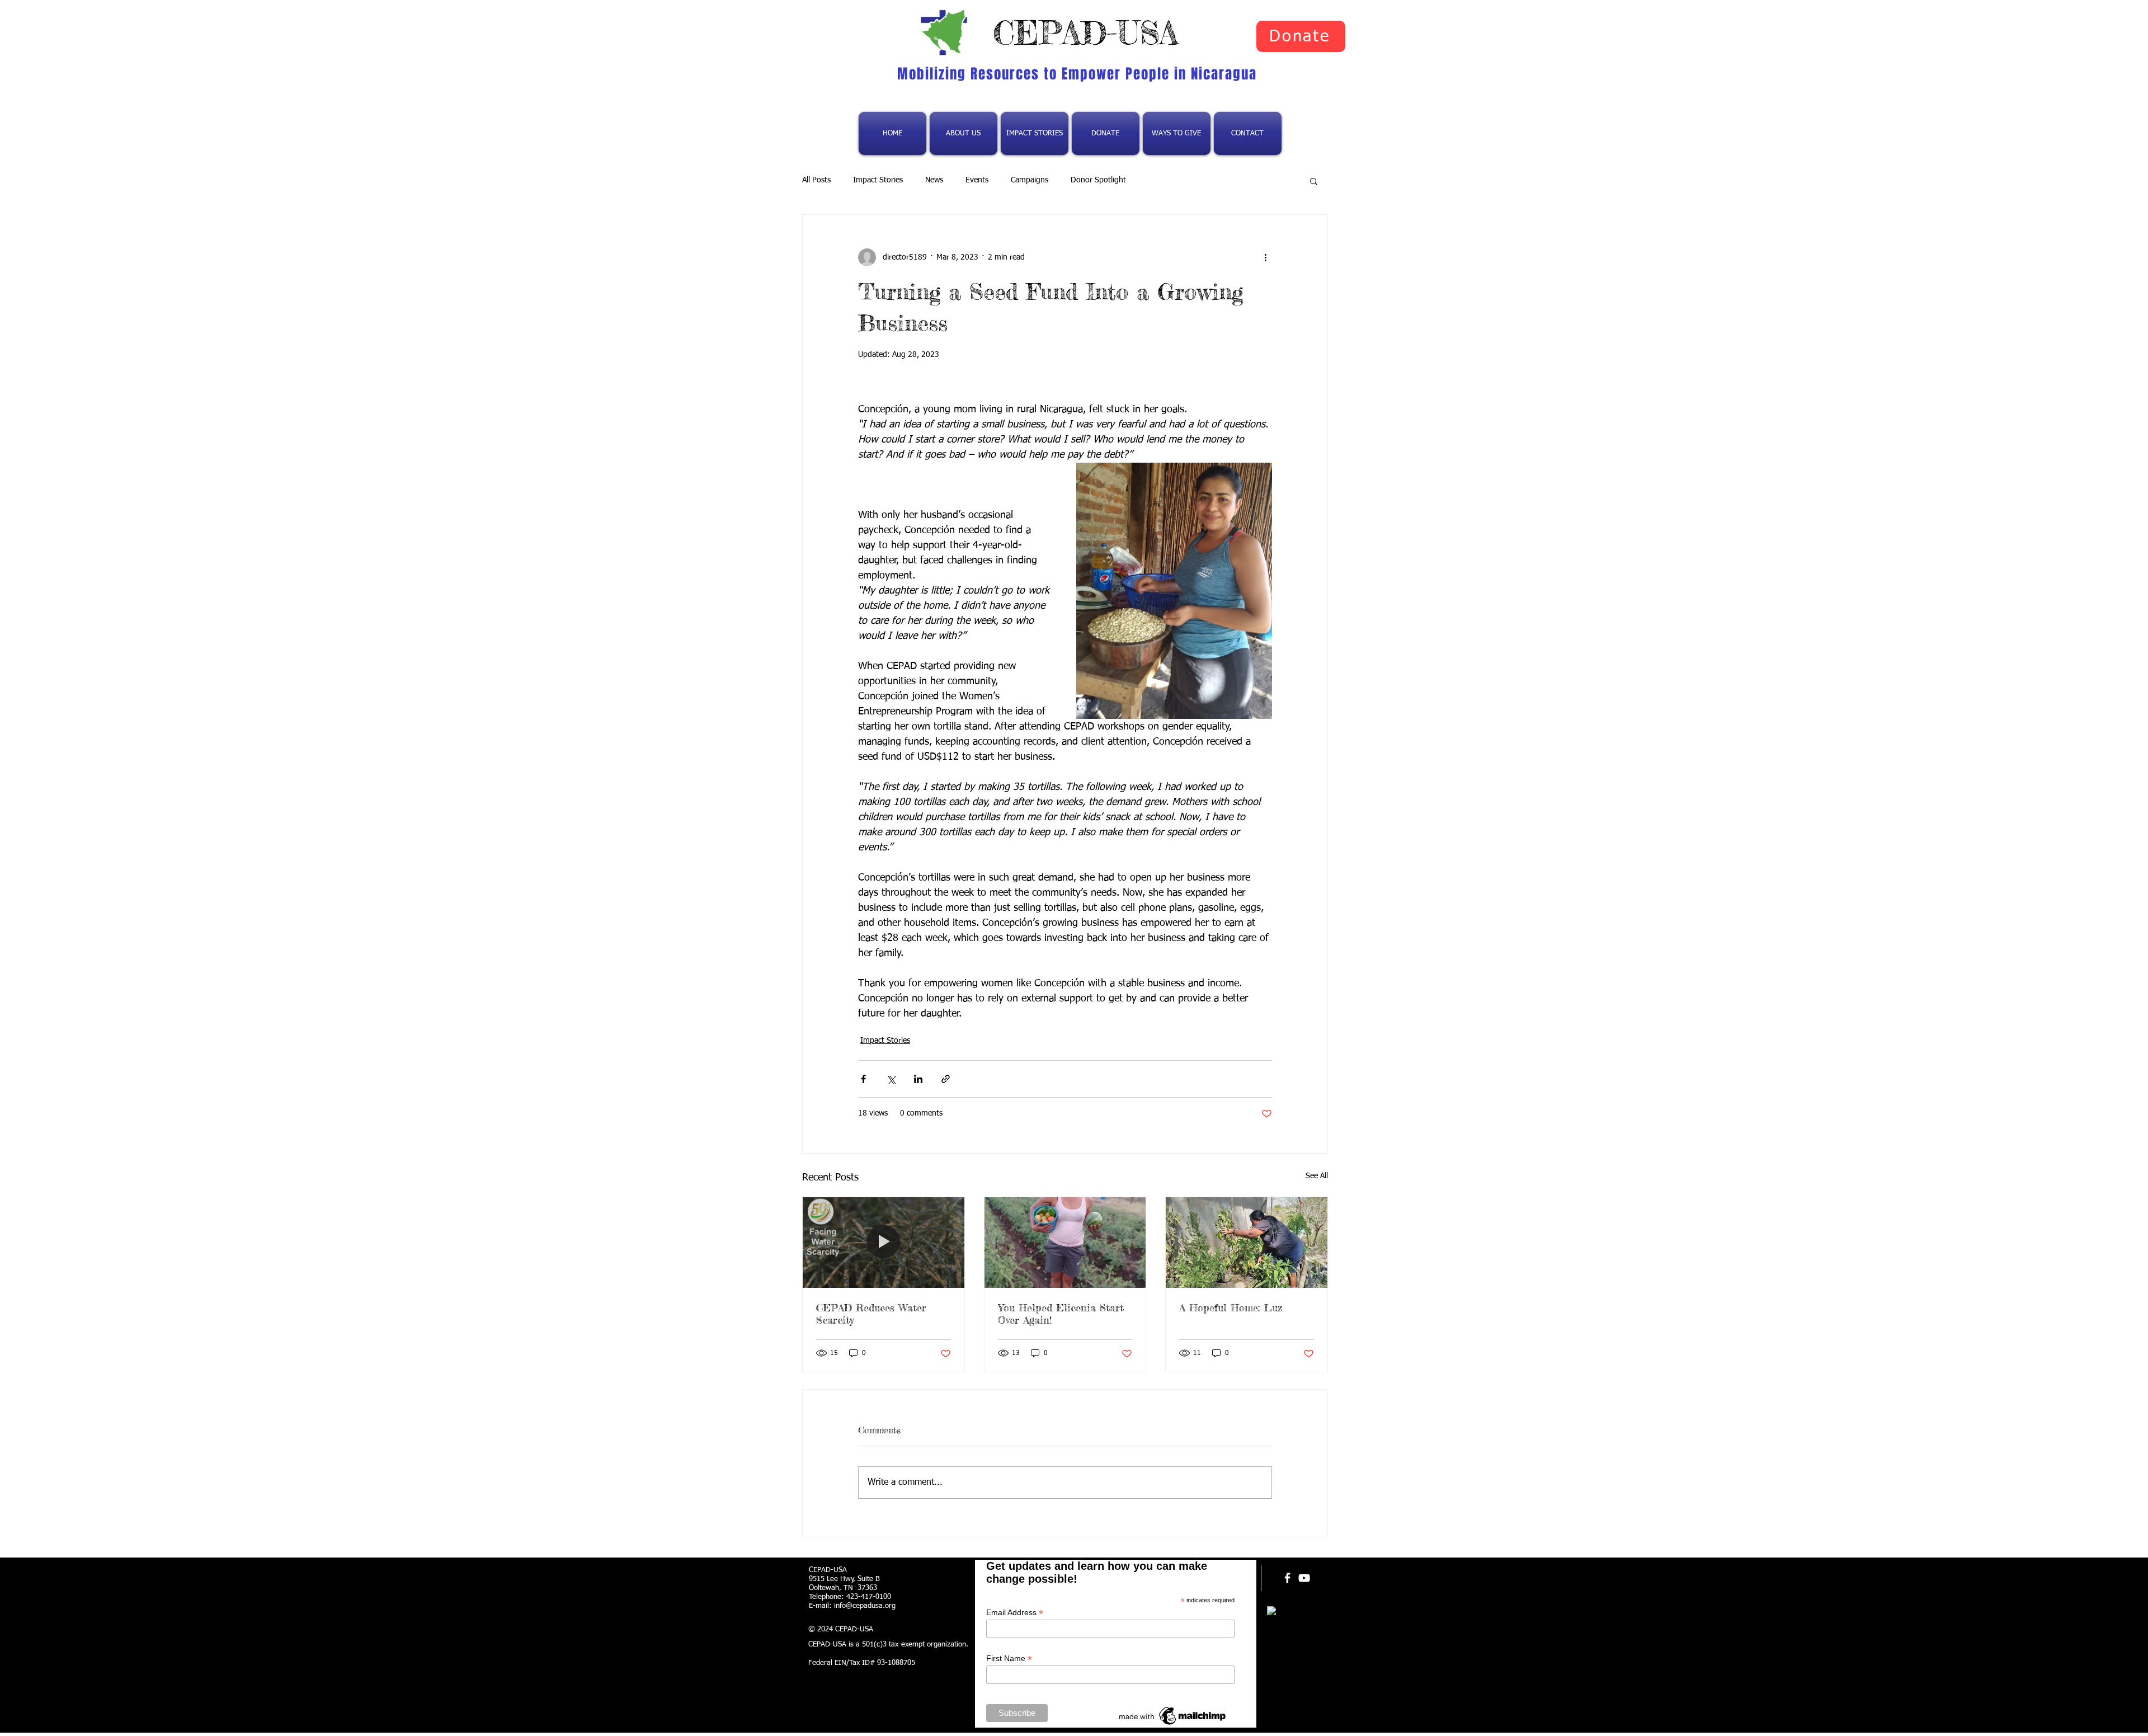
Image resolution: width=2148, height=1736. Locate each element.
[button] (1314, 181)
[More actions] (1265, 257)
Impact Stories (878, 180)
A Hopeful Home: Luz (1231, 1307)
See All (1317, 1176)
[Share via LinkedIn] (918, 1079)
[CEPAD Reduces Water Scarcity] (884, 1243)
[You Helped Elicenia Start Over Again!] (1065, 1243)
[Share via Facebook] (863, 1079)
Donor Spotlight (1098, 180)
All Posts (816, 180)
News (934, 180)
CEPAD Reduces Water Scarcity (871, 1314)
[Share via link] (946, 1079)
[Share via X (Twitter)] (891, 1079)
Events (977, 180)
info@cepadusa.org (865, 1606)
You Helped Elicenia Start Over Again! (1061, 1314)
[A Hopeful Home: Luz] (1247, 1243)
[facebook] (1287, 1578)
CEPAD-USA (1086, 32)
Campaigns (1030, 180)
